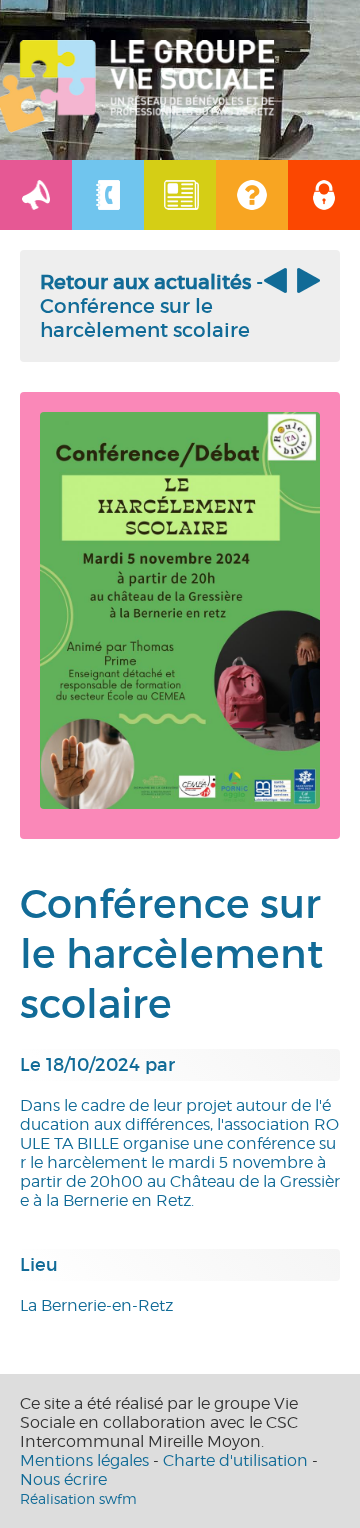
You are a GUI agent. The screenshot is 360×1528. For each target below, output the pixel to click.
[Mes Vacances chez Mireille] (306, 287)
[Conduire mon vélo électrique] (278, 287)
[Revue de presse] (180, 195)
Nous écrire (63, 1479)
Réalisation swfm (78, 1498)
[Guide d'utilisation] (252, 195)
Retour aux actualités (145, 282)
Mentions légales (84, 1460)
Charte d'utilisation (235, 1460)
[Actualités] (36, 195)
